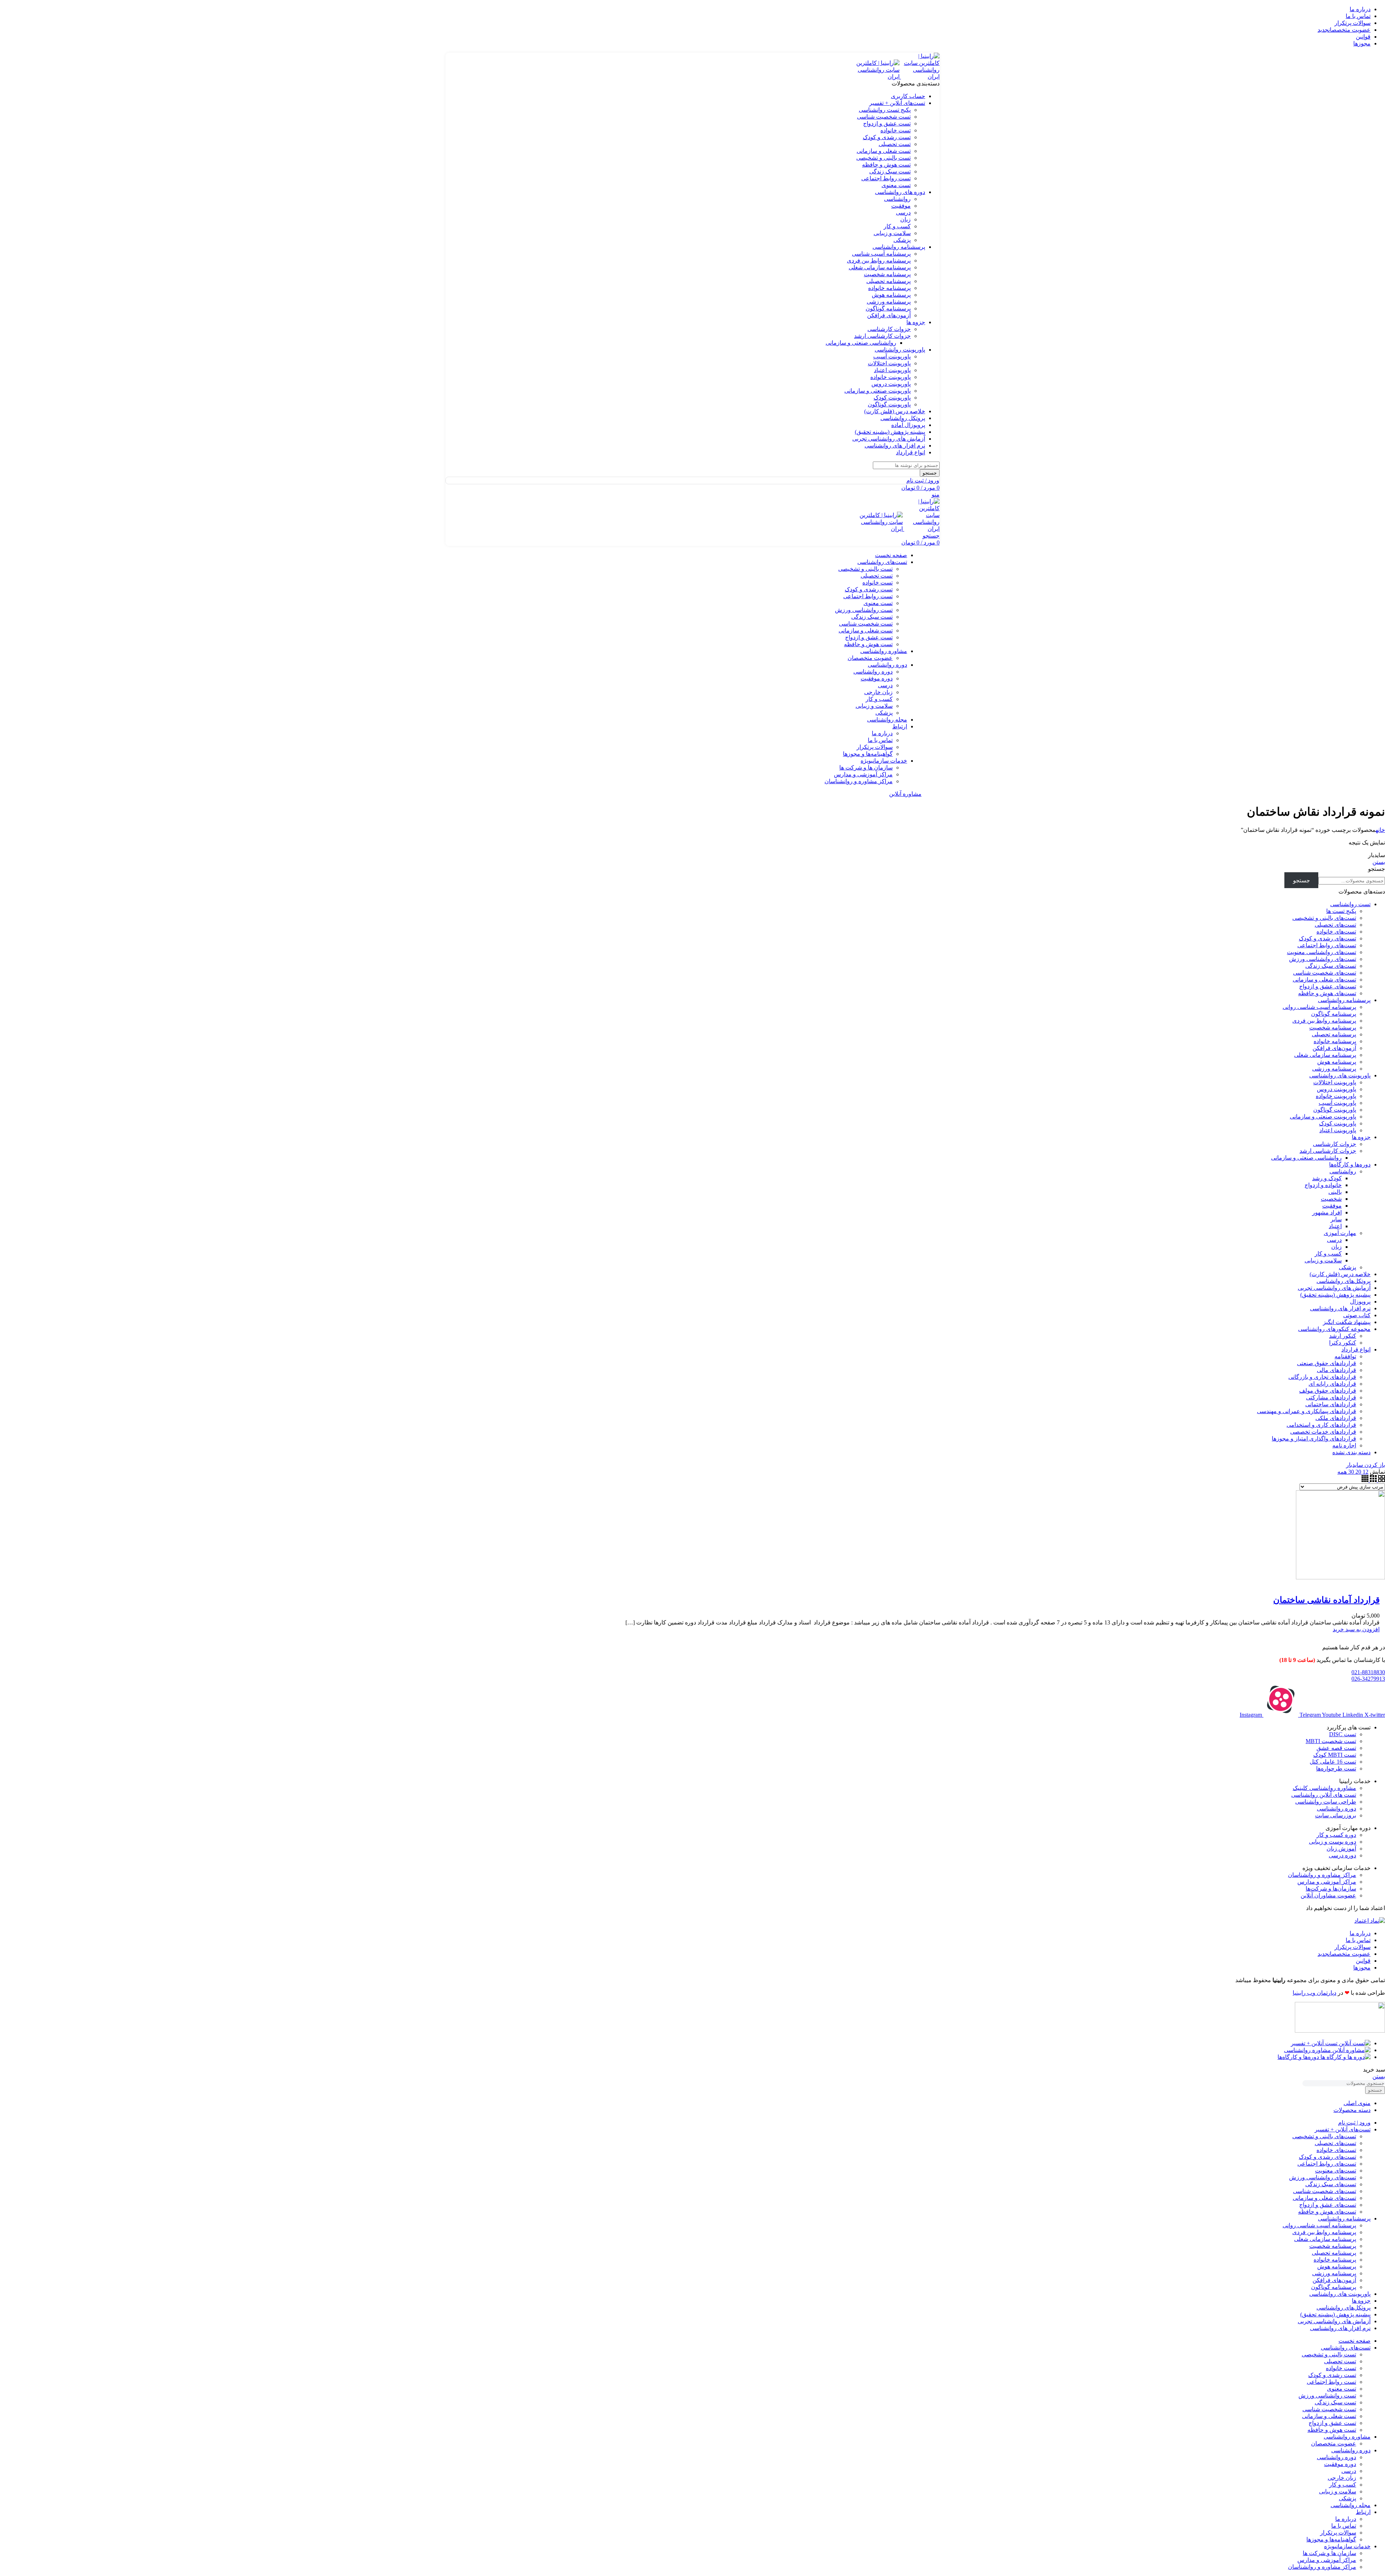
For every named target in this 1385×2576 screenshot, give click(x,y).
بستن (1379, 862)
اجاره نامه (1344, 1445)
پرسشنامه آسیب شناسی (881, 254)
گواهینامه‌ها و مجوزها (868, 754)
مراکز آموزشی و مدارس (863, 774)
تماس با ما (880, 740)
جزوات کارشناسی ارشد (882, 336)
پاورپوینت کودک (892, 398)
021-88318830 (1368, 1672)
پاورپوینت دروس (891, 384)
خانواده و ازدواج (1323, 1185)
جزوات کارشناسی (889, 329)
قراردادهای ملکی (1336, 1418)
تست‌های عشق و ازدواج (1328, 986)
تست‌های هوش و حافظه (1327, 993)
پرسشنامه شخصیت (887, 274)
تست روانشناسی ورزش (864, 610)
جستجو (1377, 869)
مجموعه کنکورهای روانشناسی (1334, 1329)
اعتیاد (1335, 1226)
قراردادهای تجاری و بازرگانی (1322, 1377)
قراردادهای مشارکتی (1331, 1397)
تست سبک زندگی (890, 171)
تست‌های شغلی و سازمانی (1324, 980)
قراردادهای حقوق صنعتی (1327, 1363)
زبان (905, 219)
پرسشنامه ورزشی (889, 302)
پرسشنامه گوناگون (888, 308)
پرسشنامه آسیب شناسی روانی (1319, 1007)
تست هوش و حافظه (886, 165)
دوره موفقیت (877, 678)
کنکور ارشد (1343, 1336)
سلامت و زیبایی (892, 233)
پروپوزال (1360, 1302)
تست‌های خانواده (1336, 932)
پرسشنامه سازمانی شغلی (880, 267)
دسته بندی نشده (1351, 1452)
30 (1350, 1472)
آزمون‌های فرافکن (889, 315)
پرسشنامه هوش (891, 295)
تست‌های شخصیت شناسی (1325, 973)
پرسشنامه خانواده (889, 288)
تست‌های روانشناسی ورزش (1323, 959)
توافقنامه (1345, 1356)
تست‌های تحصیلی (1335, 925)
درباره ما (882, 733)
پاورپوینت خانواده (891, 377)
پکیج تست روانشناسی (885, 110)
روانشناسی (897, 199)
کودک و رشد (1327, 1178)
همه (1342, 1472)
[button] (1356, 1629)
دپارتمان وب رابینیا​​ (1314, 1993)
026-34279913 (1368, 1679)
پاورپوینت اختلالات (889, 363)
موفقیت (901, 206)
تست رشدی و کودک (887, 137)
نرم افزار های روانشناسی (1340, 1308)
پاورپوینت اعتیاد (892, 370)
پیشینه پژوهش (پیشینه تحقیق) (1335, 1295)
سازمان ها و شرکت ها (866, 767)
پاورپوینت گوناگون (889, 404)
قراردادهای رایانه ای (1332, 1384)
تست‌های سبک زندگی (1331, 966)
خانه (1380, 830)
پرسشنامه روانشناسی (1344, 1000)
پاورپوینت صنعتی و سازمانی (878, 391)
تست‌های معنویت (1336, 2171)
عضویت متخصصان (870, 658)
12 (1365, 1472)
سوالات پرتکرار (875, 747)
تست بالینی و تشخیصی (883, 158)
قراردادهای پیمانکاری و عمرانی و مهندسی (1307, 1411)
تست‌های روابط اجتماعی (1327, 945)
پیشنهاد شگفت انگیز (1347, 1322)
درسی (903, 213)
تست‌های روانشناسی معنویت (1322, 952)
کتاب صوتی (1357, 1315)
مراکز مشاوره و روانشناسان (859, 781)
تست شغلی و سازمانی (884, 151)
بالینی (1335, 1192)
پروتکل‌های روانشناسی (1344, 1281)
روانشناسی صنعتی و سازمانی (861, 343)
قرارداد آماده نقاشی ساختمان (1326, 1600)
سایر (1336, 1219)
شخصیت (1331, 1199)
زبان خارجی (878, 692)
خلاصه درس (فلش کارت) (1340, 1274)
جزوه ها (1361, 1137)
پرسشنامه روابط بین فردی (879, 261)
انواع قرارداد (1356, 1349)
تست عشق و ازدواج (887, 123)
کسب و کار (897, 226)
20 (1358, 1472)
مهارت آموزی (1340, 1233)
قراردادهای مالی (1336, 1370)
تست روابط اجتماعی (886, 178)
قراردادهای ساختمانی (1331, 1404)
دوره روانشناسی (873, 672)
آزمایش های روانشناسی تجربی (1334, 1288)
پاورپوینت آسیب (892, 356)
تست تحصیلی (895, 144)
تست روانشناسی (1350, 904)
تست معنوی (896, 185)
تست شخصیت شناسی (884, 117)
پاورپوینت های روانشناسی (1340, 1075)
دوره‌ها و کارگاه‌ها (1350, 1165)
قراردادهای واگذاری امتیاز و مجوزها (1314, 1439)
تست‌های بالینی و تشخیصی (1324, 918)
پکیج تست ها (1341, 911)
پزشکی (902, 240)
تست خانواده (896, 130)
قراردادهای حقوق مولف (1328, 1391)
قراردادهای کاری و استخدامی (1321, 1425)
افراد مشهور (1327, 1212)
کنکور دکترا (1343, 1343)
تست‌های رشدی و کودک (1327, 938)
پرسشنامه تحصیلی (889, 281)
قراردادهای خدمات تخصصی (1323, 1432)
